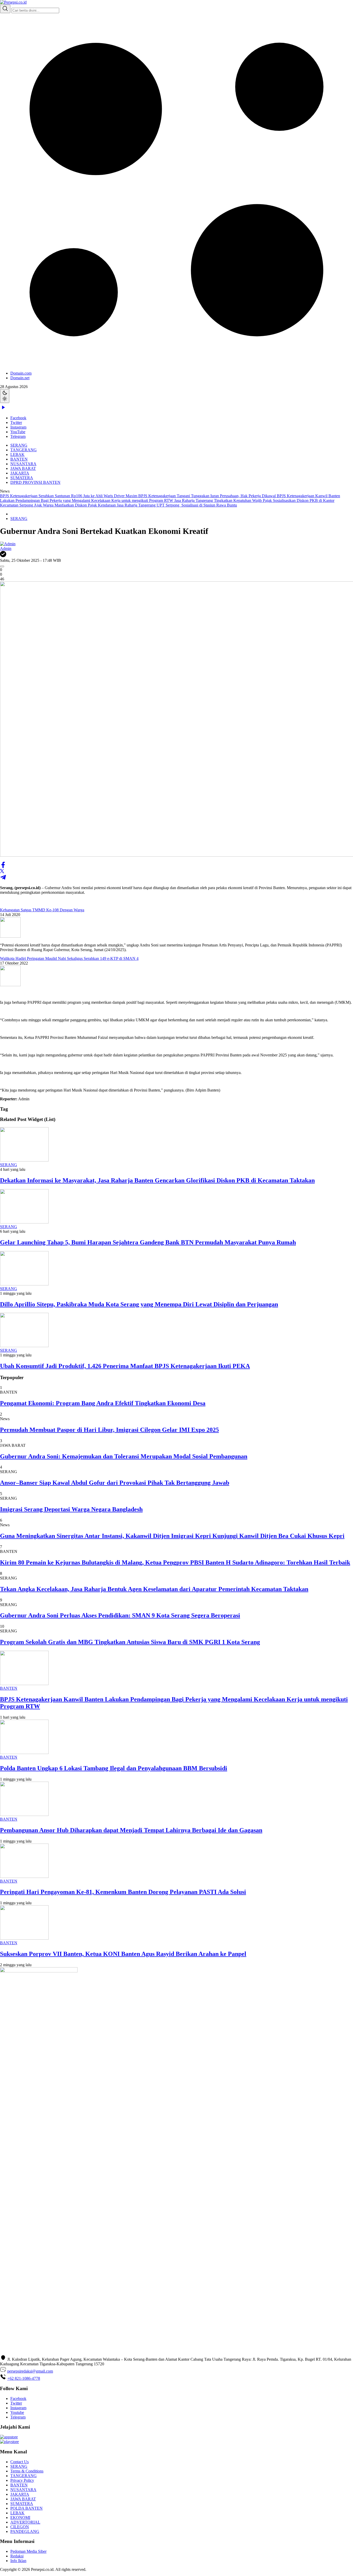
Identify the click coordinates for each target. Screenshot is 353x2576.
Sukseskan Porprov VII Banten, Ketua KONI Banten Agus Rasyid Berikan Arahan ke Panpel (123, 1954)
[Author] (8, 544)
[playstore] (9, 2442)
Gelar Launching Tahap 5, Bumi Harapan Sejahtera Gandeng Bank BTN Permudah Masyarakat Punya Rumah (148, 1242)
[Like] (2, 566)
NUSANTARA (23, 464)
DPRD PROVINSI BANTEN (35, 482)
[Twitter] (2, 872)
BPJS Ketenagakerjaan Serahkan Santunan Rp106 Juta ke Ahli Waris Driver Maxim (69, 496)
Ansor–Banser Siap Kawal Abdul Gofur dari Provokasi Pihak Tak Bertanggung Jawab (115, 1483)
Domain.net (20, 378)
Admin (6, 548)
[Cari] (5, 9)
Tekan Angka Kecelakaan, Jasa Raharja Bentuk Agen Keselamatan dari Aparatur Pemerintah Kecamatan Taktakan (154, 1589)
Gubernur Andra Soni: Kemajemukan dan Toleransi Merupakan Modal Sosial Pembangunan (124, 1456)
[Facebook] (3, 867)
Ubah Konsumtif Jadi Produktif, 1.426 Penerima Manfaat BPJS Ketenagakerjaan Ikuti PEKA (125, 1366)
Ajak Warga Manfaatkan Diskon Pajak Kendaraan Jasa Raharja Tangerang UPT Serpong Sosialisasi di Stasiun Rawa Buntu (135, 505)
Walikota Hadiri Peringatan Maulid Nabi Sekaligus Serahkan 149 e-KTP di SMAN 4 (69, 958)
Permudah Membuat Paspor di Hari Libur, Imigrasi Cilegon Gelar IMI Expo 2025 (109, 1430)
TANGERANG (24, 450)
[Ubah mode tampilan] (5, 396)
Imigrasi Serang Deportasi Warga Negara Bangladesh (71, 1509)
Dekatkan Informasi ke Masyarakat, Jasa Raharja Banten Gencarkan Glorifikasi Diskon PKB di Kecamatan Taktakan (157, 1180)
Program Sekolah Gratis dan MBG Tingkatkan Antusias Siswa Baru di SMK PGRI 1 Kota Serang (130, 1642)
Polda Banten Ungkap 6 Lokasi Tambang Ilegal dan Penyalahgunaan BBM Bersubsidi (114, 1768)
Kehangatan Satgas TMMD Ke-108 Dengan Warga (42, 910)
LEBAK (17, 455)
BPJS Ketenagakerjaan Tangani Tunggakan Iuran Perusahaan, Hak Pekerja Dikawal (208, 496)
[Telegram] (3, 879)
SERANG (19, 445)
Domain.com (21, 373)
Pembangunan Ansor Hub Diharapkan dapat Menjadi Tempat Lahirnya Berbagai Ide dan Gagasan (131, 1830)
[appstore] (9, 2437)
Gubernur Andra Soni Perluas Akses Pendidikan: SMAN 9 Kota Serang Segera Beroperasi (120, 1615)
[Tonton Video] (3, 409)
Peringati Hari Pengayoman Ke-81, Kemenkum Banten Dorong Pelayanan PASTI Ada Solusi (123, 1892)
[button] (177, 197)
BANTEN (19, 459)
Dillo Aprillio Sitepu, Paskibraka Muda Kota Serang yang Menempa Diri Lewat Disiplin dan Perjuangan (139, 1304)
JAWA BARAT (23, 468)
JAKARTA (20, 473)
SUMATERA (22, 478)
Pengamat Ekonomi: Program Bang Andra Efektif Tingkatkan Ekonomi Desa (103, 1403)
